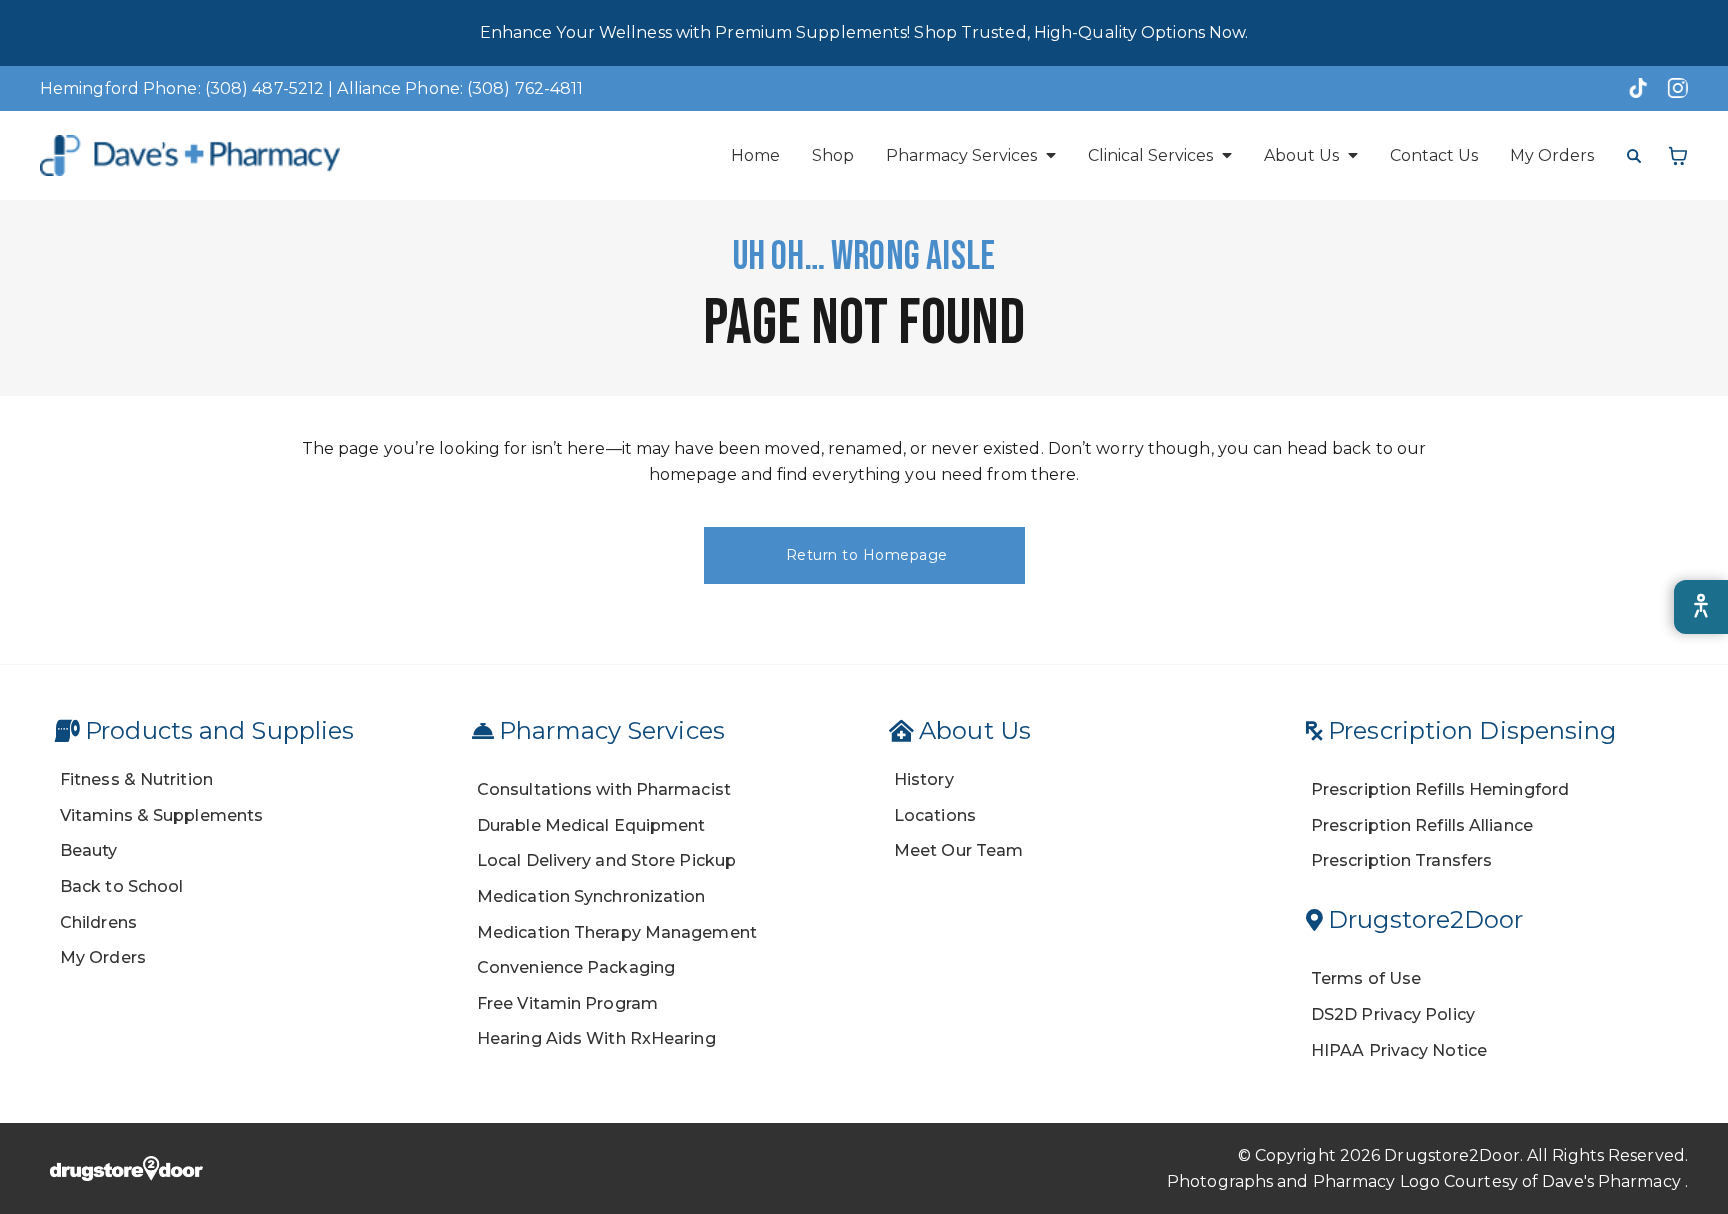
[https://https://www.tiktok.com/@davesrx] (1632, 88)
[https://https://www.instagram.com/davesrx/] (1672, 88)
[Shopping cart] (1678, 156)
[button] (971, 155)
